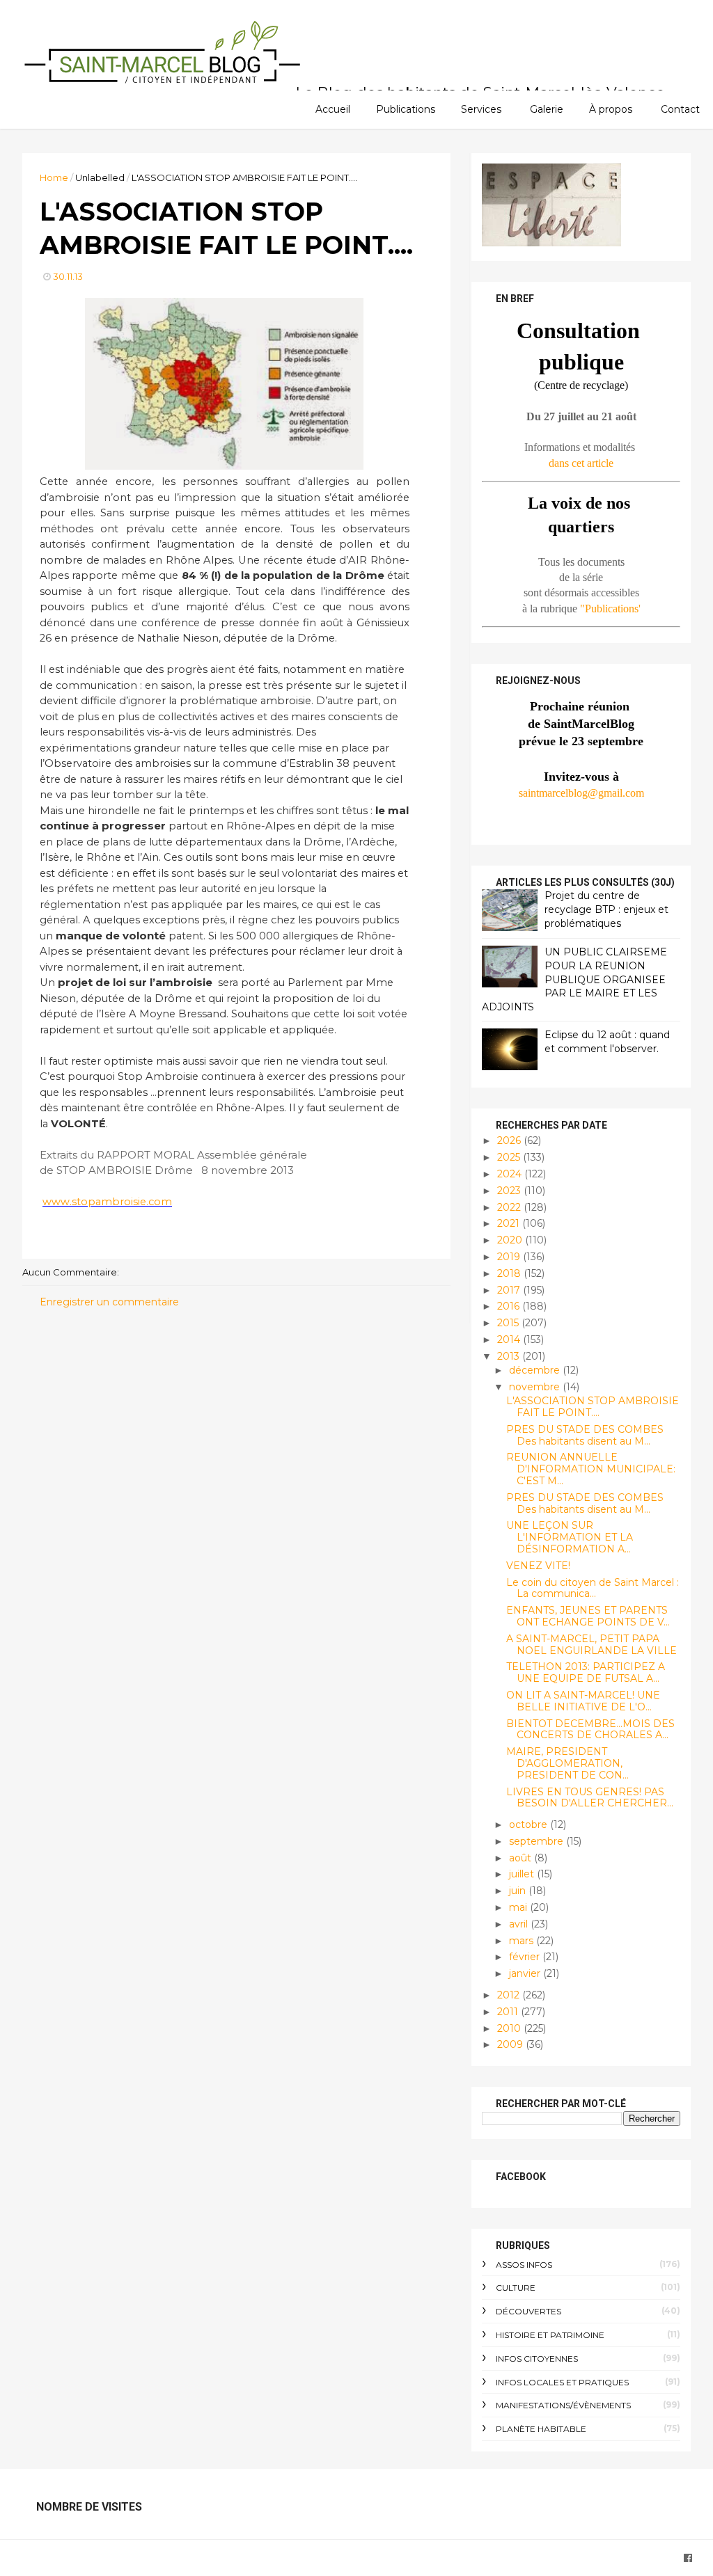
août (522, 1858)
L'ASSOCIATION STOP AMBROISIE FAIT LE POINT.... (593, 1407)
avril (520, 1924)
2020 (511, 1240)
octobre (530, 1824)
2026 (510, 1140)
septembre (538, 1841)
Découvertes (528, 2311)
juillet (523, 1874)
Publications (406, 109)
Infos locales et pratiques (562, 2382)
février (526, 1957)
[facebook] (688, 2558)
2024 (511, 1174)
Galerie (547, 109)
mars (523, 1941)
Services (481, 109)
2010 (510, 2028)
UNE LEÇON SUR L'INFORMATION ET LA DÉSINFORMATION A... (570, 1537)
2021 (510, 1223)
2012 (510, 1995)
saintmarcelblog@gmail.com (581, 793)
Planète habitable (541, 2429)
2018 (510, 1273)
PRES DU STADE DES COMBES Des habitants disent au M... (585, 1435)
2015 (509, 1323)
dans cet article (581, 463)
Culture (516, 2288)
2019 (510, 1257)
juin (519, 1891)
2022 (510, 1207)
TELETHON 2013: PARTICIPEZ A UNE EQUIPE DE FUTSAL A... (586, 1672)
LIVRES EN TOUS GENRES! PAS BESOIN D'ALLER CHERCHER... (590, 1798)
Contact (680, 109)
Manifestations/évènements (563, 2405)
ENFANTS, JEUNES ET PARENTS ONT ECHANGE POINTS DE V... (588, 1616)
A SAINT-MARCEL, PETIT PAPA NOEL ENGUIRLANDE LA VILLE (591, 1645)
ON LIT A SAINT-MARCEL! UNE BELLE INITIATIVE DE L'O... (583, 1701)
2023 (510, 1191)
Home (54, 177)
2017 (510, 1290)
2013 (510, 1356)
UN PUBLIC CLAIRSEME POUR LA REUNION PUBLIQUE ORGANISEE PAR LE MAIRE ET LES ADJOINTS (574, 979)
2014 (510, 1339)
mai (519, 1907)
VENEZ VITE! (538, 1566)
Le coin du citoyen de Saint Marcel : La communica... (593, 1588)
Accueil (333, 109)
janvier (526, 1973)
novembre (536, 1387)
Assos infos (524, 2265)
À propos (611, 109)
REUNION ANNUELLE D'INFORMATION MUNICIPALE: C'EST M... (591, 1469)
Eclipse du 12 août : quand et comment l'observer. (607, 1042)
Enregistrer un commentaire (109, 1302)
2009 (511, 2044)
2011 (509, 2012)
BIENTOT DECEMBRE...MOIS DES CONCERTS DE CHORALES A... (590, 1730)
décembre (536, 1370)
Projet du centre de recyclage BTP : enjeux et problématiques (606, 909)
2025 (510, 1157)
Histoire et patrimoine (550, 2335)
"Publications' (610, 609)
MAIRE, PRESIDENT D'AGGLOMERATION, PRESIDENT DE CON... (567, 1763)
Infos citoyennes (537, 2359)
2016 (510, 1306)
